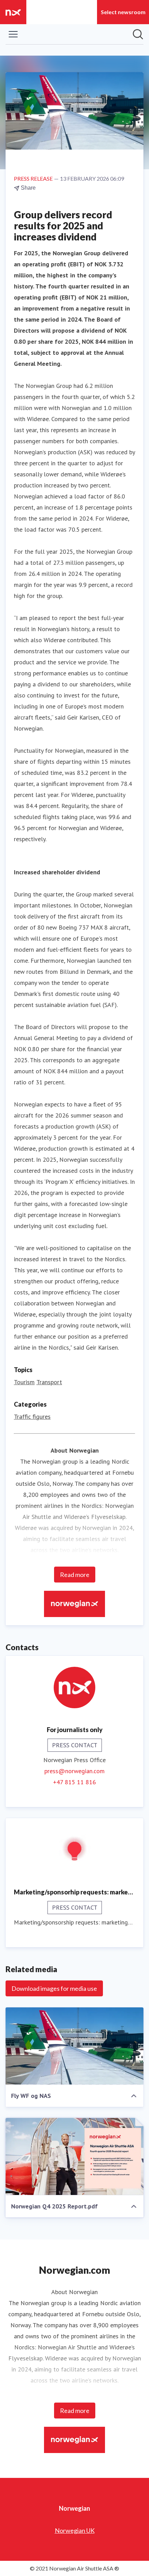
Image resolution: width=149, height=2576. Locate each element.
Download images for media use (54, 1988)
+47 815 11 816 (74, 1782)
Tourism (24, 1382)
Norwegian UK (75, 2530)
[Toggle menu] (13, 34)
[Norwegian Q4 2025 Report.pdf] (74, 2157)
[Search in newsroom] (138, 34)
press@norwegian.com (74, 1771)
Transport (49, 1382)
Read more (75, 1575)
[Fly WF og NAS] (74, 2046)
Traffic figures (32, 1417)
